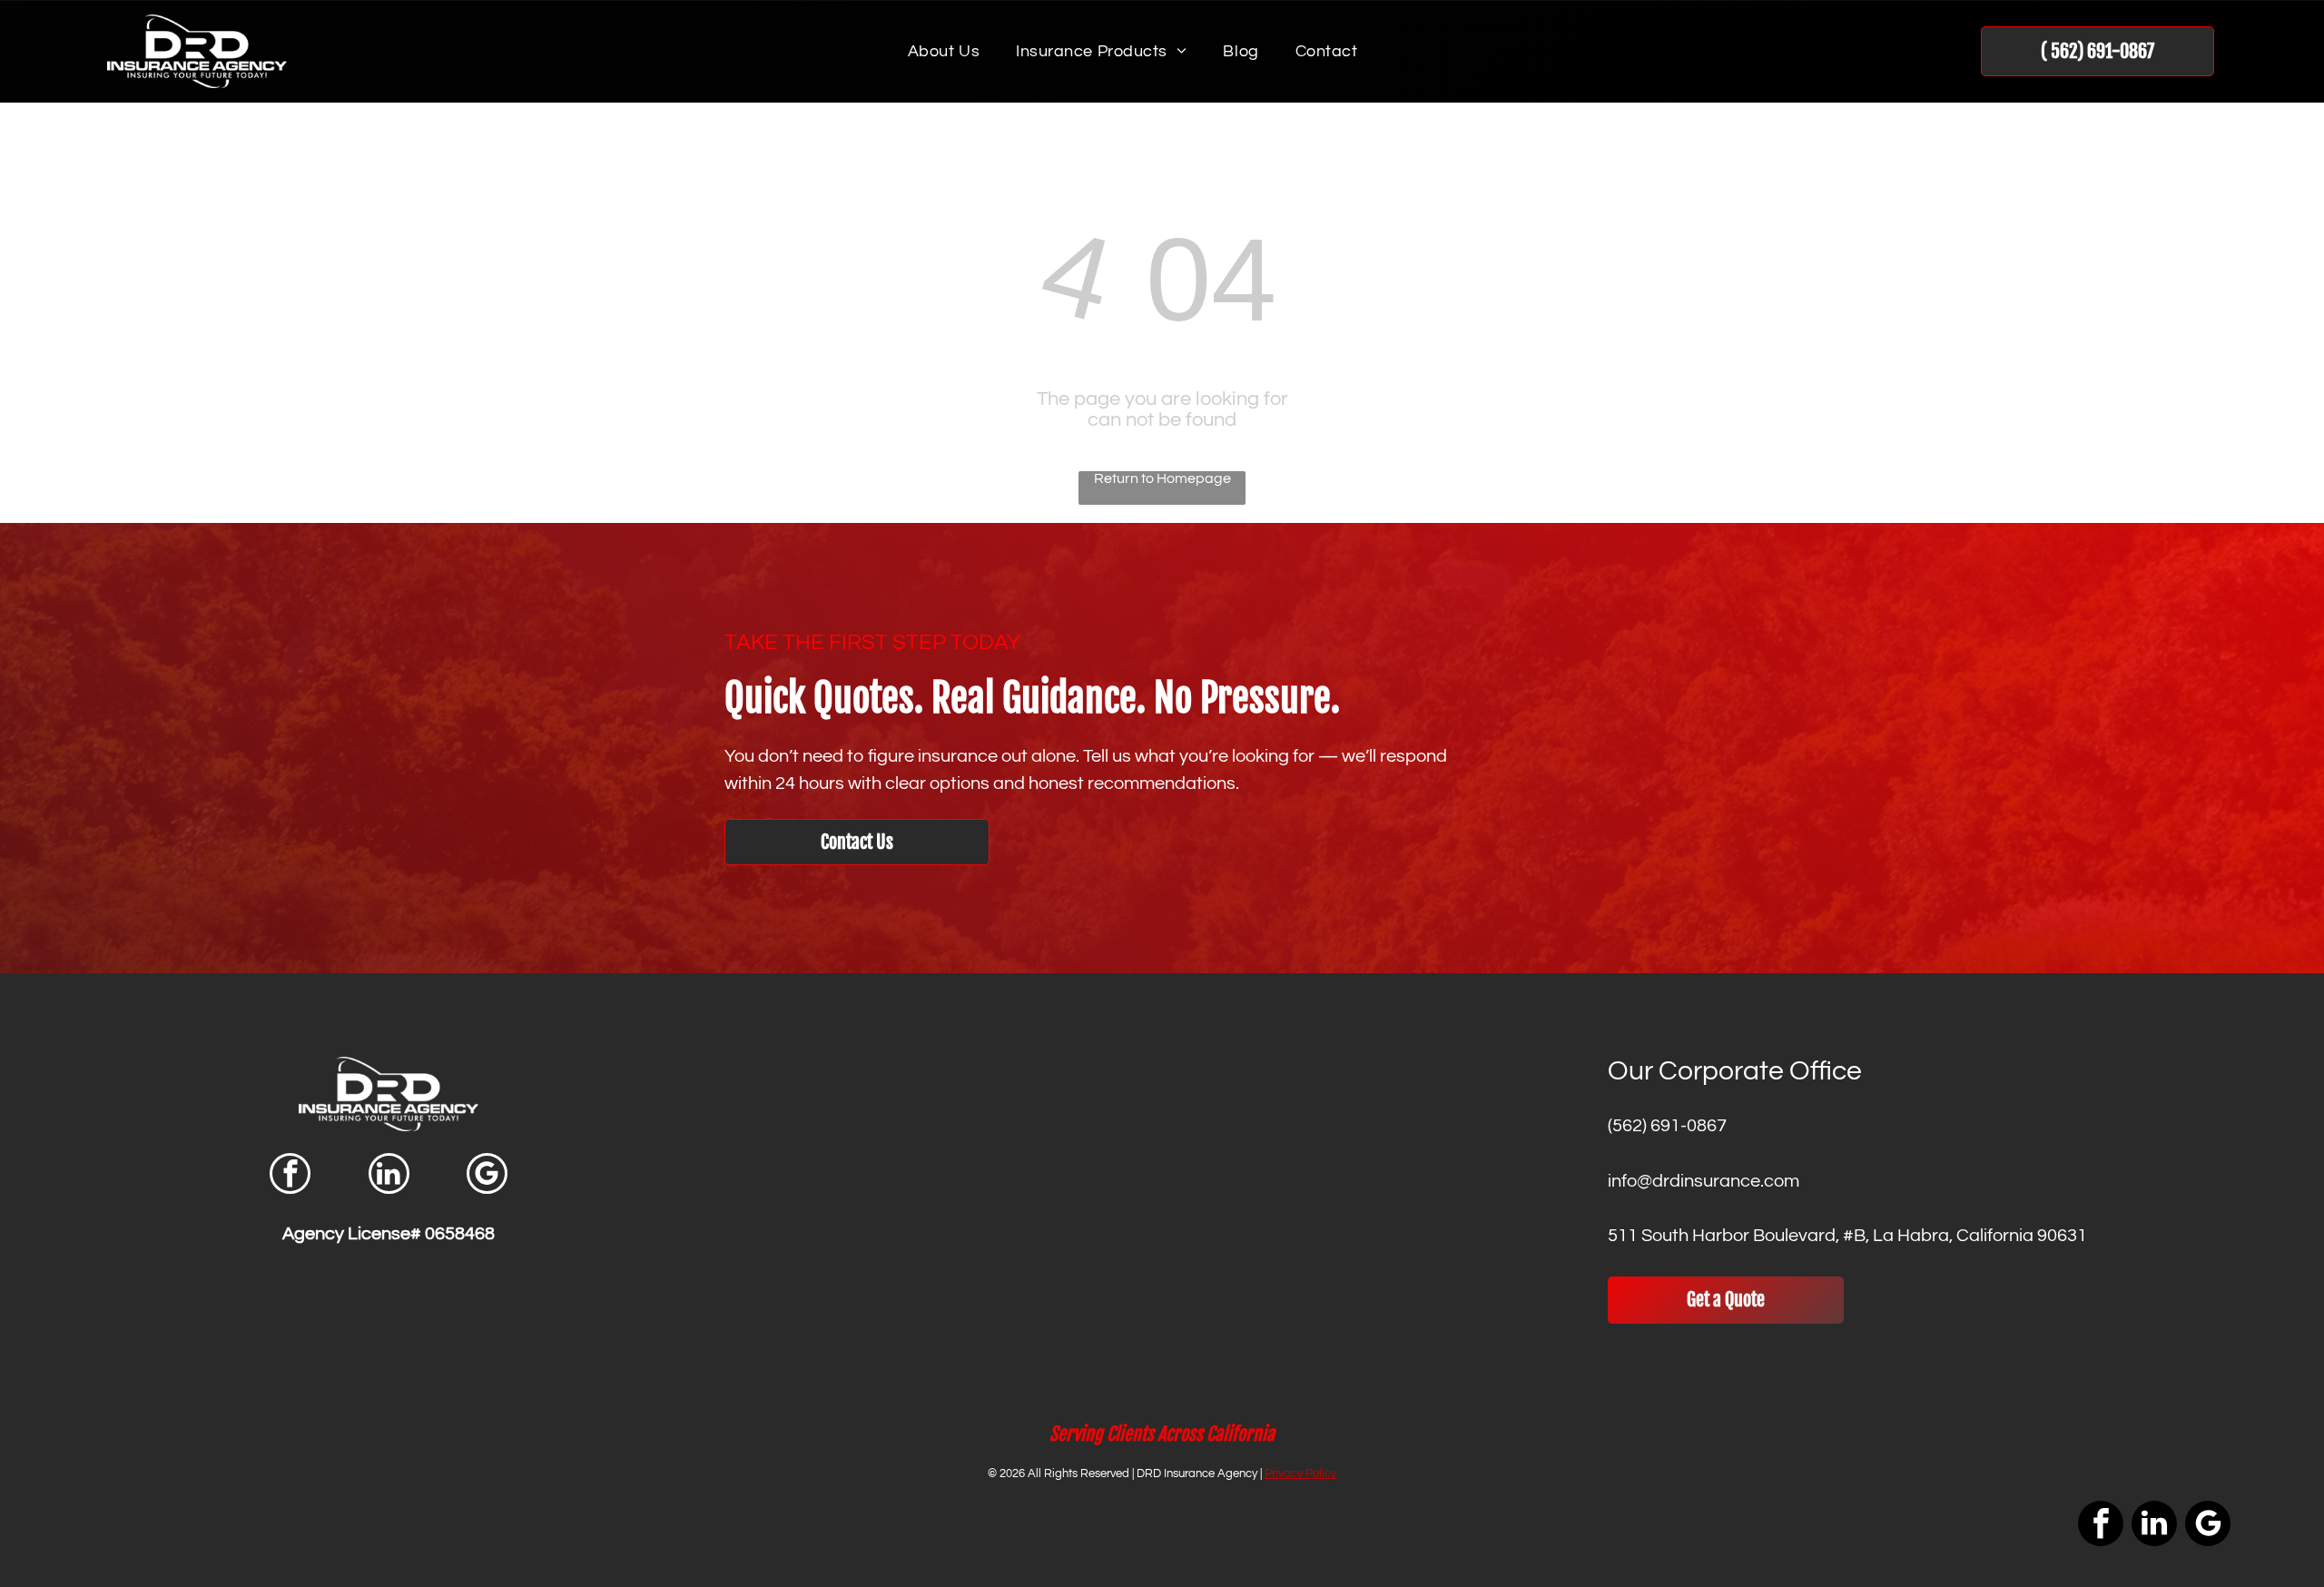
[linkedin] (389, 1176)
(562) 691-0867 (1667, 1126)
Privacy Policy (1300, 1474)
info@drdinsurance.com (1704, 1181)
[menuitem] (944, 51)
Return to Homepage (1162, 478)
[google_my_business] (487, 1176)
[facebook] (290, 1176)
